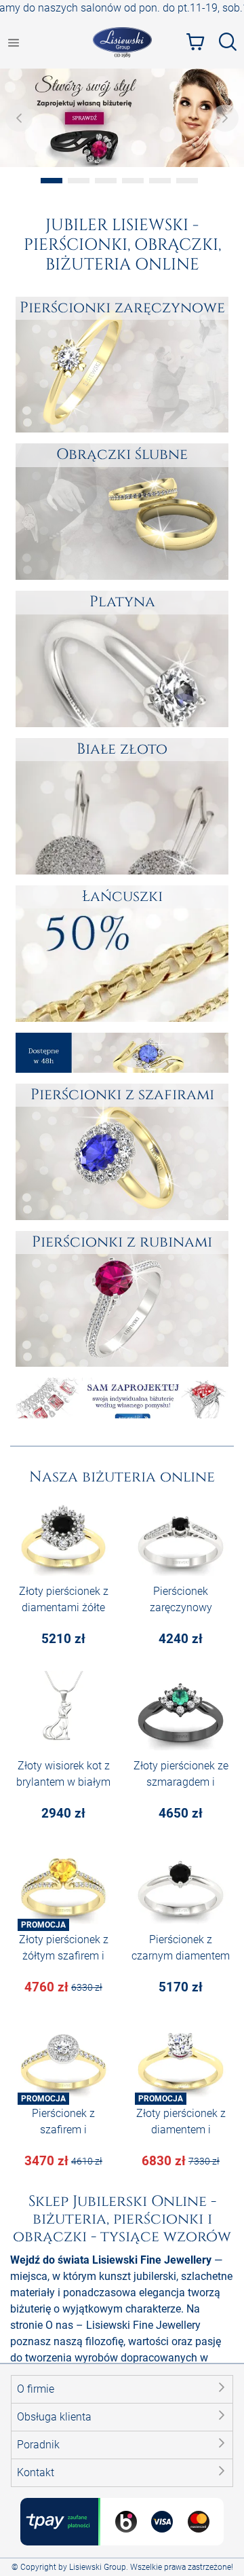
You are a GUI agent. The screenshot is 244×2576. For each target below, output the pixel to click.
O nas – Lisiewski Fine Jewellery (123, 2325)
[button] (122, 2389)
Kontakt (36, 2472)
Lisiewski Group (98, 2567)
